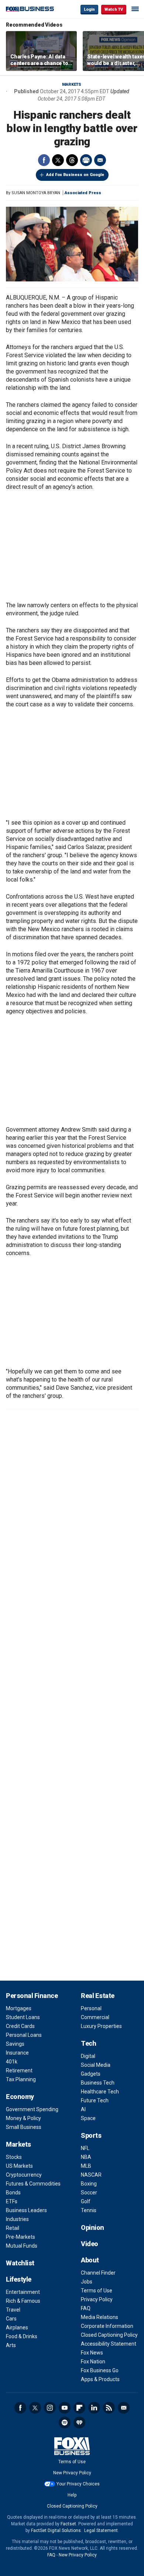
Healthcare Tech (100, 2092)
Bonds (13, 2193)
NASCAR (91, 2175)
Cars (11, 2319)
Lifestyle (19, 2279)
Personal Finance (32, 1996)
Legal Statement (101, 2531)
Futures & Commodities (33, 2184)
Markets (72, 84)
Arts (11, 2345)
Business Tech (98, 2083)
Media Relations (100, 2317)
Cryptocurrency (24, 2175)
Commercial (95, 2017)
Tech (88, 2043)
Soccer (89, 2193)
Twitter (58, 160)
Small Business (24, 2127)
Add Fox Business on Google (75, 175)
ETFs (12, 2201)
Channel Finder (98, 2273)
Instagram (50, 2408)
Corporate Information (107, 2326)
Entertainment (23, 2292)
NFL (85, 2148)
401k (12, 2062)
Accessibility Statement (109, 2344)
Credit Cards (20, 2026)
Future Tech (95, 2100)
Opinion (92, 2227)
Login (89, 9)
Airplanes (17, 2327)
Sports (91, 2135)
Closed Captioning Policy (109, 2335)
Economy (20, 2097)
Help (72, 2495)
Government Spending (32, 2109)
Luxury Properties (101, 2026)
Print (86, 160)
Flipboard (79, 2408)
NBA (86, 2157)
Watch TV (114, 9)
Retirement (19, 2070)
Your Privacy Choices (78, 2484)
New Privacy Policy (72, 2473)
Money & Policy (23, 2118)
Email (100, 160)
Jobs (87, 2282)
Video (90, 2244)
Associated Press (83, 193)
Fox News (92, 2353)
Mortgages (19, 2008)
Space (88, 2118)
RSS (109, 2408)
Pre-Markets (20, 2237)
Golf (86, 2201)
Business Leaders (26, 2210)
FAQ (86, 2308)
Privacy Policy (97, 2299)
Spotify (65, 2423)
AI (83, 2109)
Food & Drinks (22, 2336)
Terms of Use (97, 2291)
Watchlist (20, 2263)
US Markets (19, 2166)
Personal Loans (24, 2035)
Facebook (44, 160)
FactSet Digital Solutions (56, 2531)
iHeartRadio (79, 2423)
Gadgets (91, 2074)
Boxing (89, 2184)
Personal (91, 2008)
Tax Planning (21, 2079)
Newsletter (124, 2408)
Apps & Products (100, 2379)
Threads (72, 160)
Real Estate (98, 1996)
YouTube (65, 2408)
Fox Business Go (100, 2370)
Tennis (89, 2210)
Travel (13, 2310)
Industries (17, 2219)
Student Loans (23, 2017)
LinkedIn (94, 2408)
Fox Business (30, 9)
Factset (68, 2524)
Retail (13, 2228)
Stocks (14, 2157)
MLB (86, 2166)
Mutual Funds (22, 2246)
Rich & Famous (23, 2301)
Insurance (17, 2053)
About (90, 2260)
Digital (88, 2056)
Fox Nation (93, 2362)
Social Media (96, 2065)
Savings (15, 2044)
